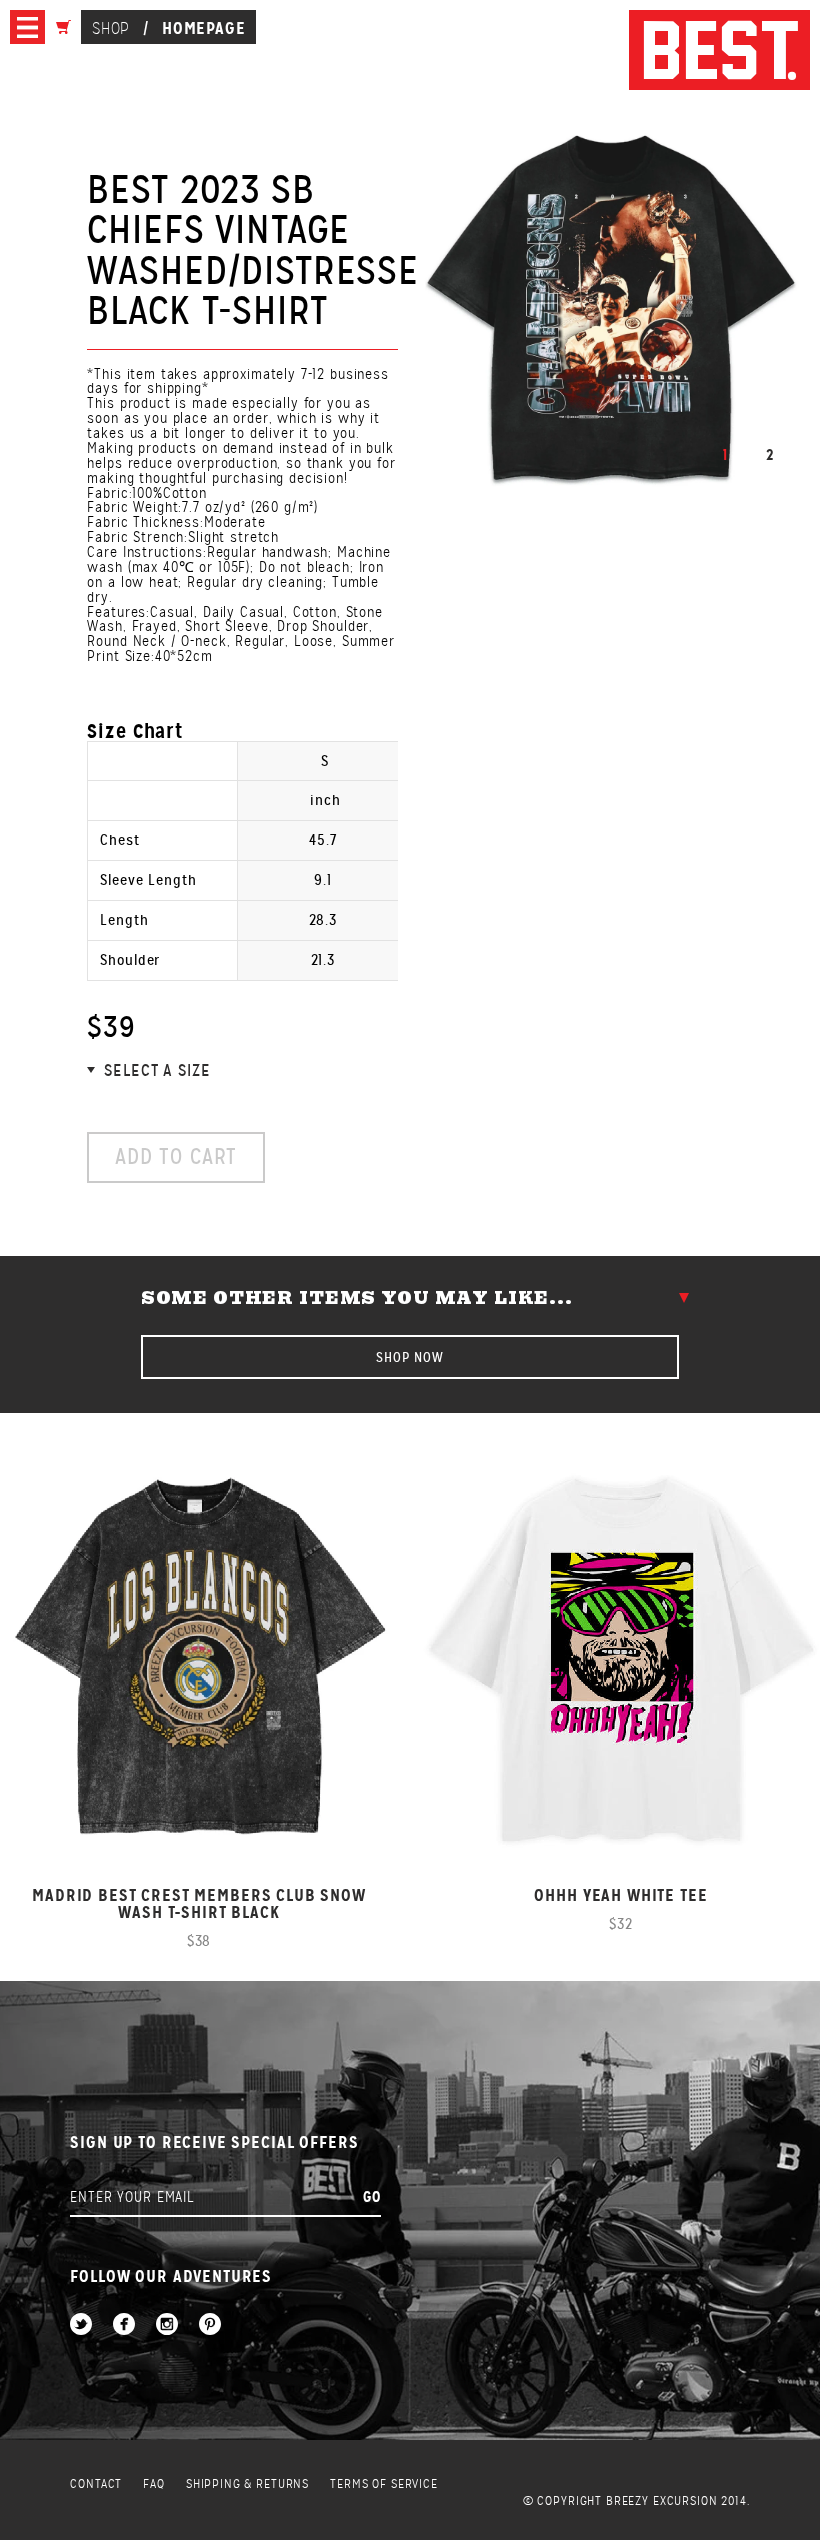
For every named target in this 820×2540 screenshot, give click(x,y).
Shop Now (410, 1357)
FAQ (154, 2484)
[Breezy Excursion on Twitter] (81, 2325)
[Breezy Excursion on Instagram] (167, 2325)
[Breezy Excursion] (719, 51)
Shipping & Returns (247, 2484)
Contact (96, 2484)
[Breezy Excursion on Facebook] (124, 2325)
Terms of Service (384, 2484)
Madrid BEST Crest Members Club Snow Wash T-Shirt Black (199, 1904)
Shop (110, 28)
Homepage (204, 28)
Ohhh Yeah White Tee (620, 1895)
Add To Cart (176, 1156)
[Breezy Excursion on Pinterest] (210, 2325)
